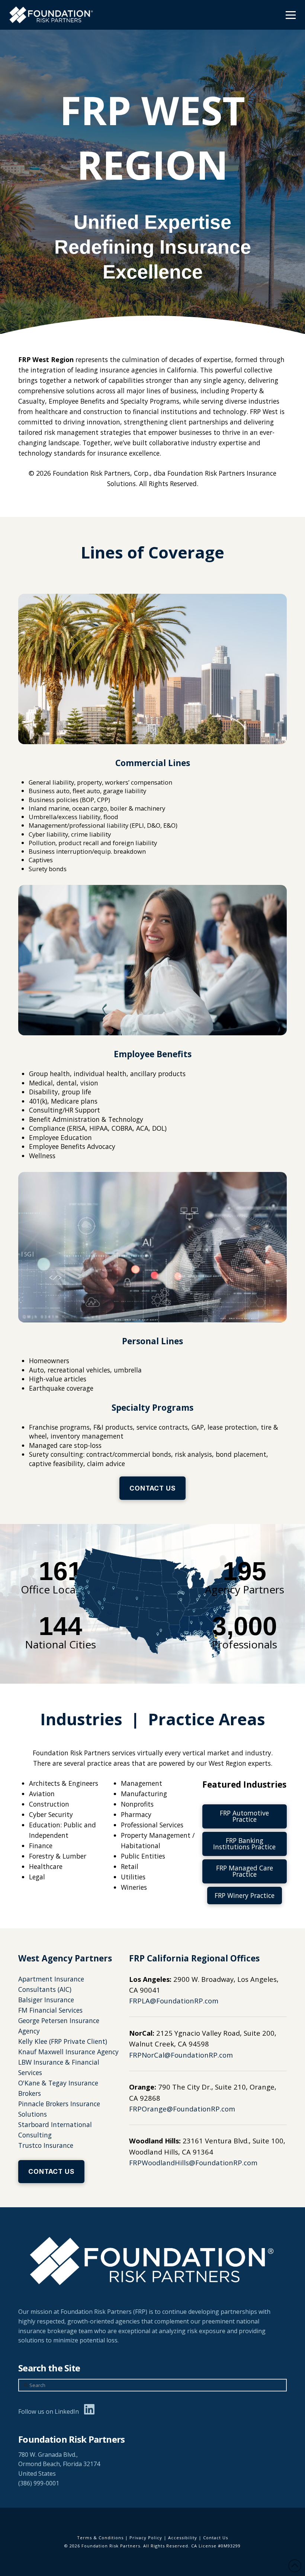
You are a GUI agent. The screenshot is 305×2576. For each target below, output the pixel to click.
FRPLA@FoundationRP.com (174, 2001)
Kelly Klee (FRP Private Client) (63, 2041)
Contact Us (216, 2538)
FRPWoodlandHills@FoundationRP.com (193, 2163)
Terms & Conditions (100, 2538)
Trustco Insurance (46, 2145)
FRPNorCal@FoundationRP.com (181, 2055)
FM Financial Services (50, 2010)
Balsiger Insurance (46, 2000)
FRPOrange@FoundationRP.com (182, 2109)
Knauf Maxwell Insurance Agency (68, 2052)
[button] (291, 15)
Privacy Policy (146, 2538)
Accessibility (183, 2538)
